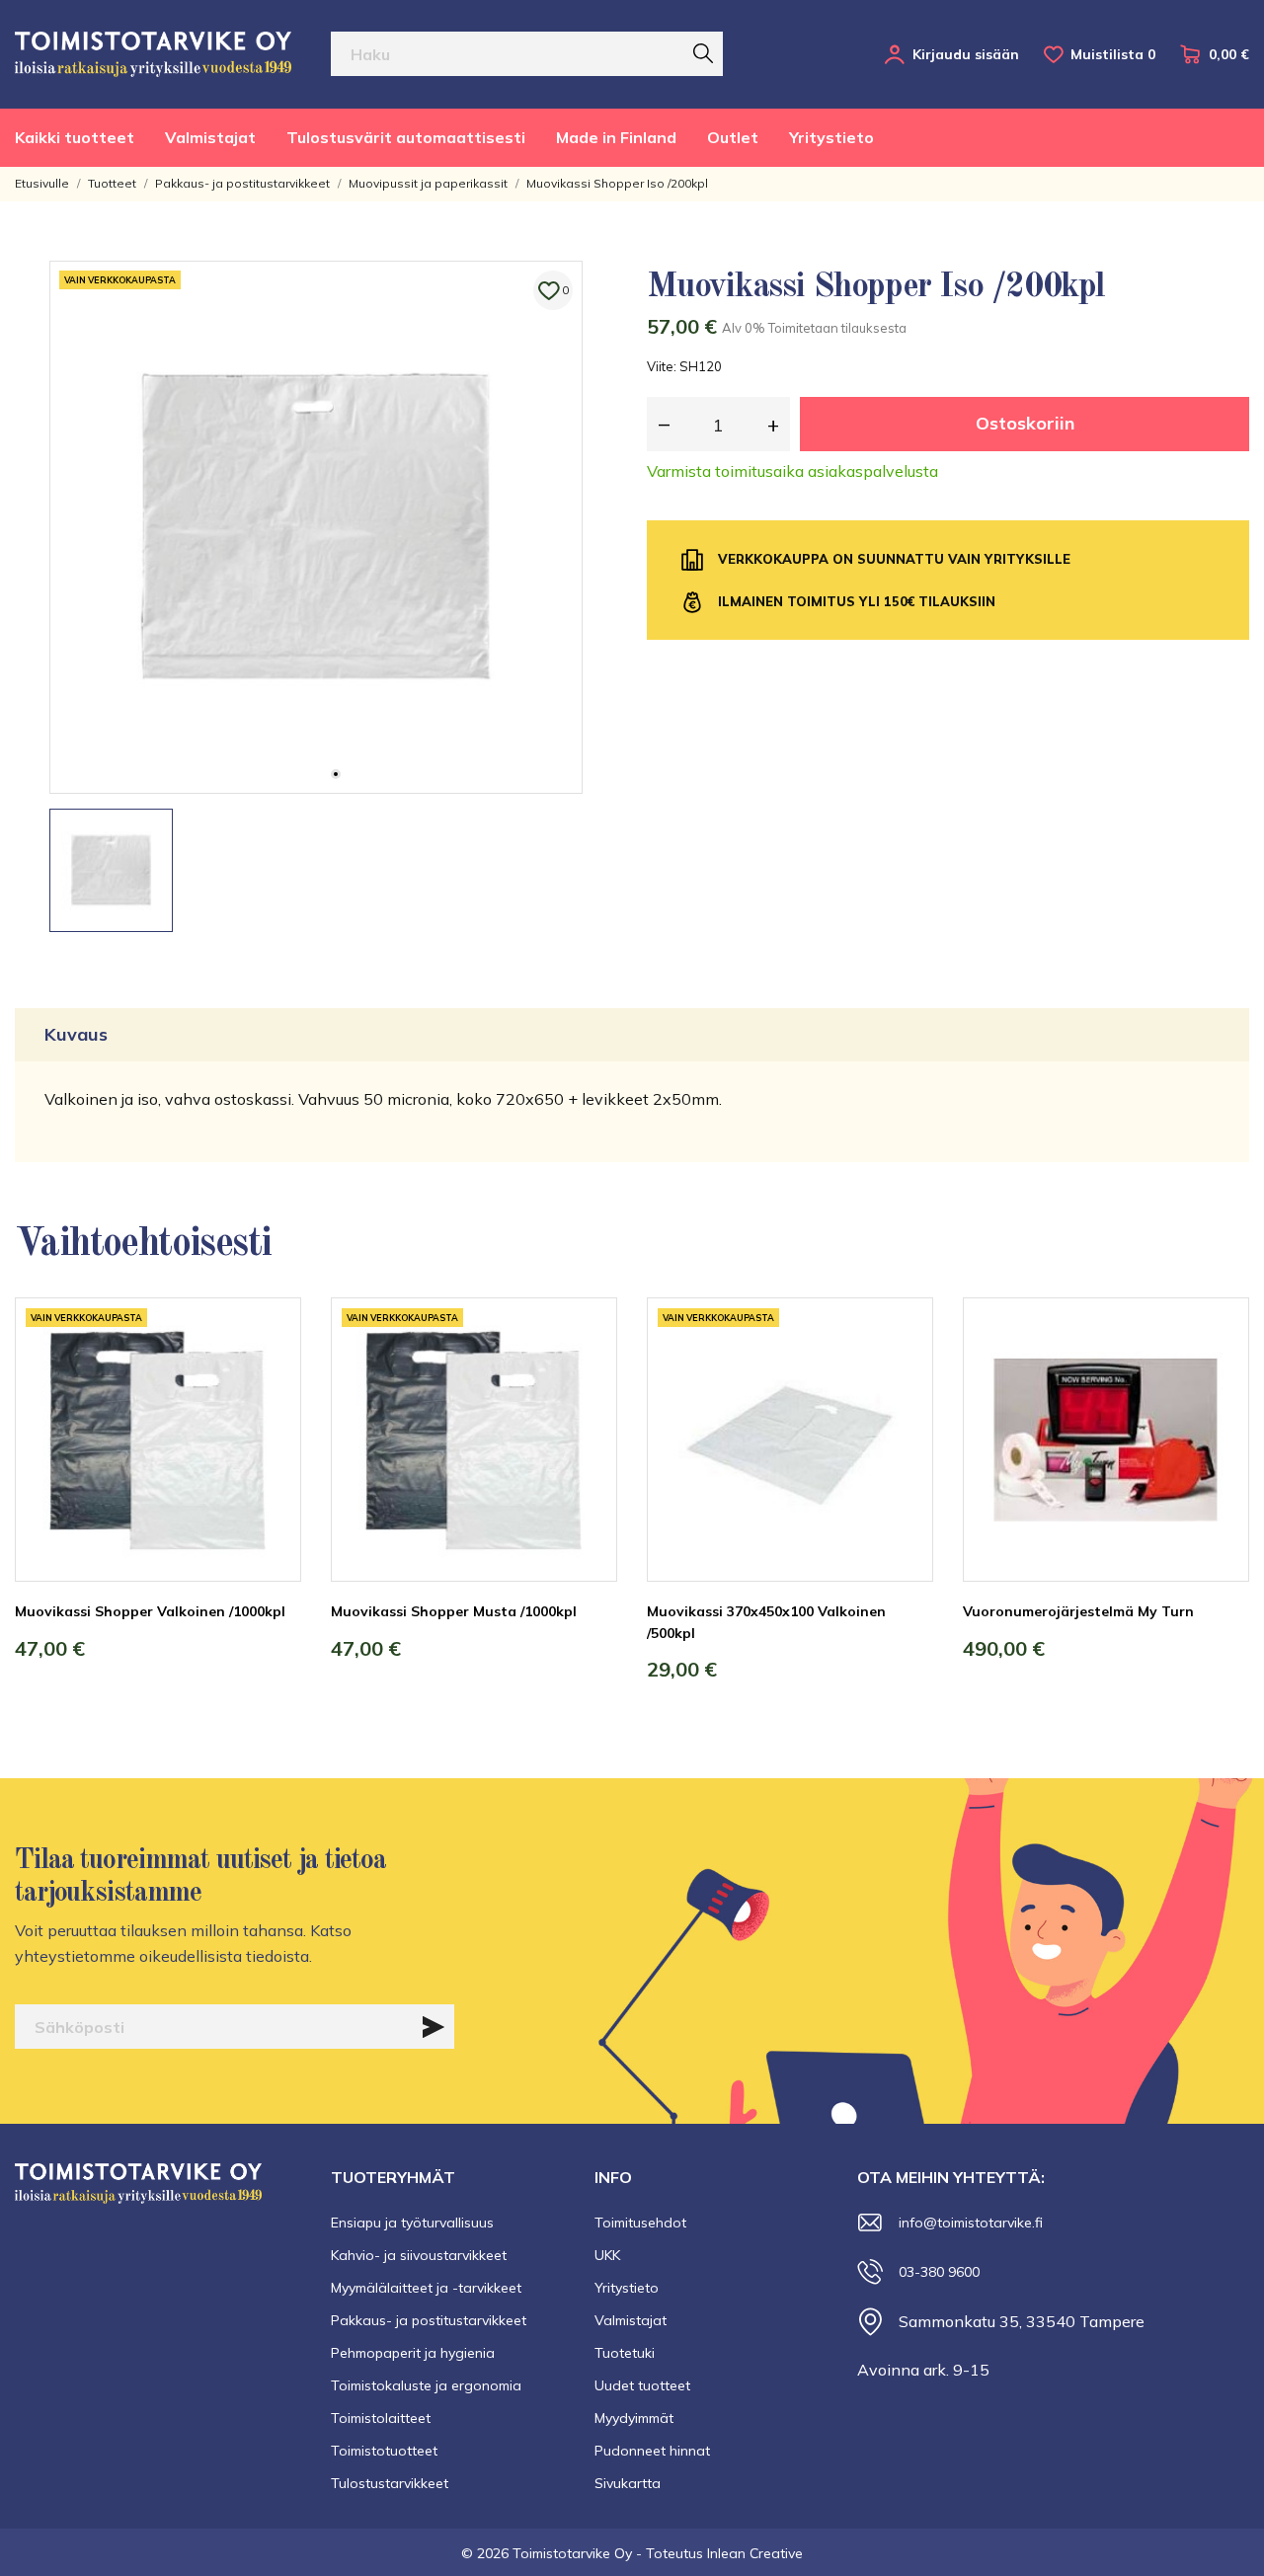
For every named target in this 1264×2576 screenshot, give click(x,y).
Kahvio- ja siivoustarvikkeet (419, 2255)
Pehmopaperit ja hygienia (413, 2353)
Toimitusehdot (640, 2223)
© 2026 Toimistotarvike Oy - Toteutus (584, 2553)
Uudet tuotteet (642, 2385)
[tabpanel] (316, 527)
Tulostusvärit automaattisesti (406, 137)
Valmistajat (210, 137)
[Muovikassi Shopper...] (272, 1371)
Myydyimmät (634, 2418)
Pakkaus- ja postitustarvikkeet (429, 2320)
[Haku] (703, 53)
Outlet (733, 137)
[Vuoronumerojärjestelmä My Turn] (1220, 1371)
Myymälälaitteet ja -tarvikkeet (426, 2288)
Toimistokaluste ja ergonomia (426, 2385)
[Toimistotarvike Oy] (153, 54)
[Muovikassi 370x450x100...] (904, 1371)
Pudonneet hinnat (652, 2451)
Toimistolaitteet (381, 2418)
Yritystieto (831, 137)
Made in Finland (616, 137)
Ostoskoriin (1025, 423)
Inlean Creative (755, 2553)
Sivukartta (628, 2483)
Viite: (662, 366)
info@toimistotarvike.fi (971, 2223)
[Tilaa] (434, 2027)
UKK (607, 2255)
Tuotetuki (625, 2353)
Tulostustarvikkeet (390, 2483)
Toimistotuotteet (384, 2451)
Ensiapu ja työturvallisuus (412, 2223)
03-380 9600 (939, 2272)
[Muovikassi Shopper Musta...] (588, 1371)
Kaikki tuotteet (75, 137)
